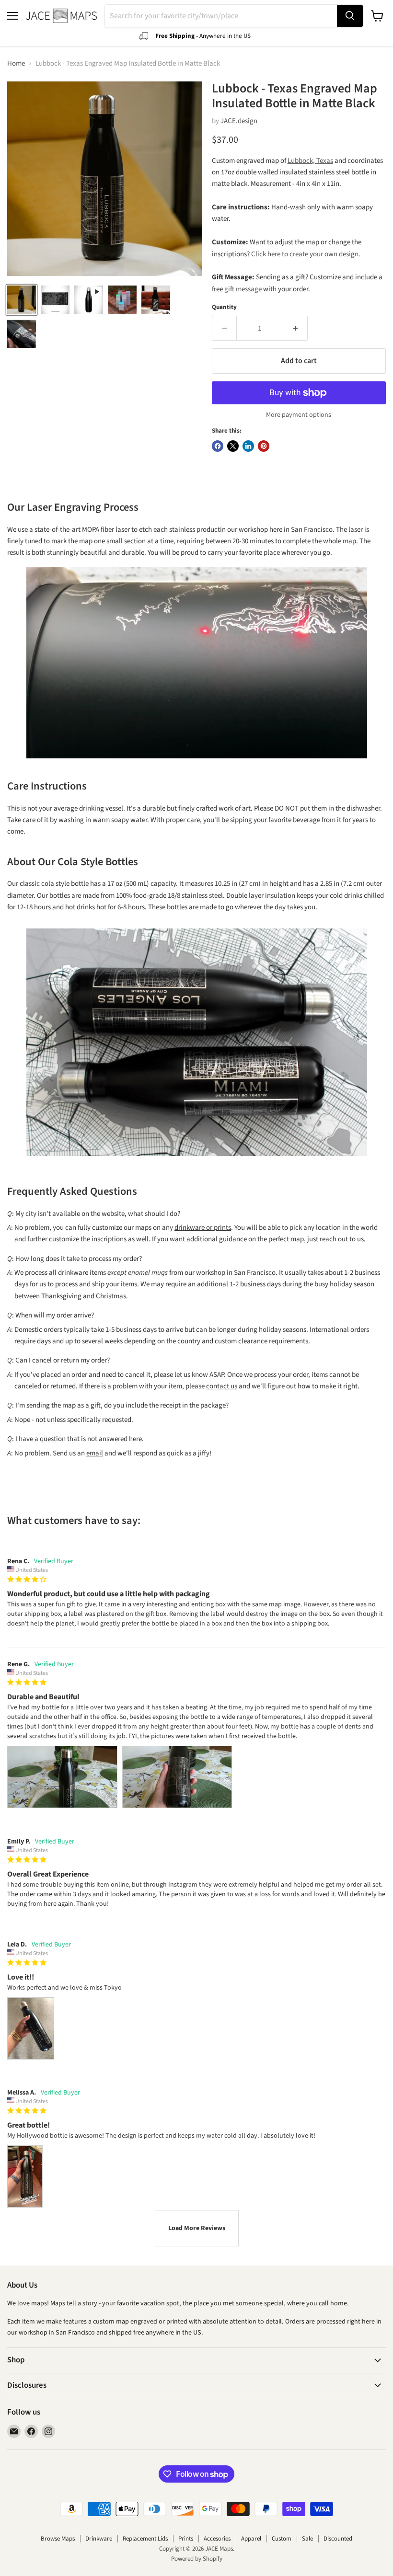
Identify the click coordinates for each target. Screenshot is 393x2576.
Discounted (338, 2539)
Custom (282, 2539)
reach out (334, 1239)
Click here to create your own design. (306, 254)
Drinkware (99, 2539)
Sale (307, 2539)
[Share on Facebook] (218, 446)
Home (16, 63)
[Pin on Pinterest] (264, 446)
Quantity (224, 307)
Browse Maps (58, 2539)
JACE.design (239, 121)
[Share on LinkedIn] (248, 446)
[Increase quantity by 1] (295, 328)
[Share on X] (233, 446)
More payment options (299, 415)
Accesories (217, 2539)
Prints (186, 2539)
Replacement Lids (145, 2539)
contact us (222, 1386)
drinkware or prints (203, 1228)
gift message (243, 289)
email (95, 1453)
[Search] (350, 16)
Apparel (251, 2539)
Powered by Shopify (197, 2559)
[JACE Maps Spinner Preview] (89, 300)
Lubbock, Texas (310, 161)
